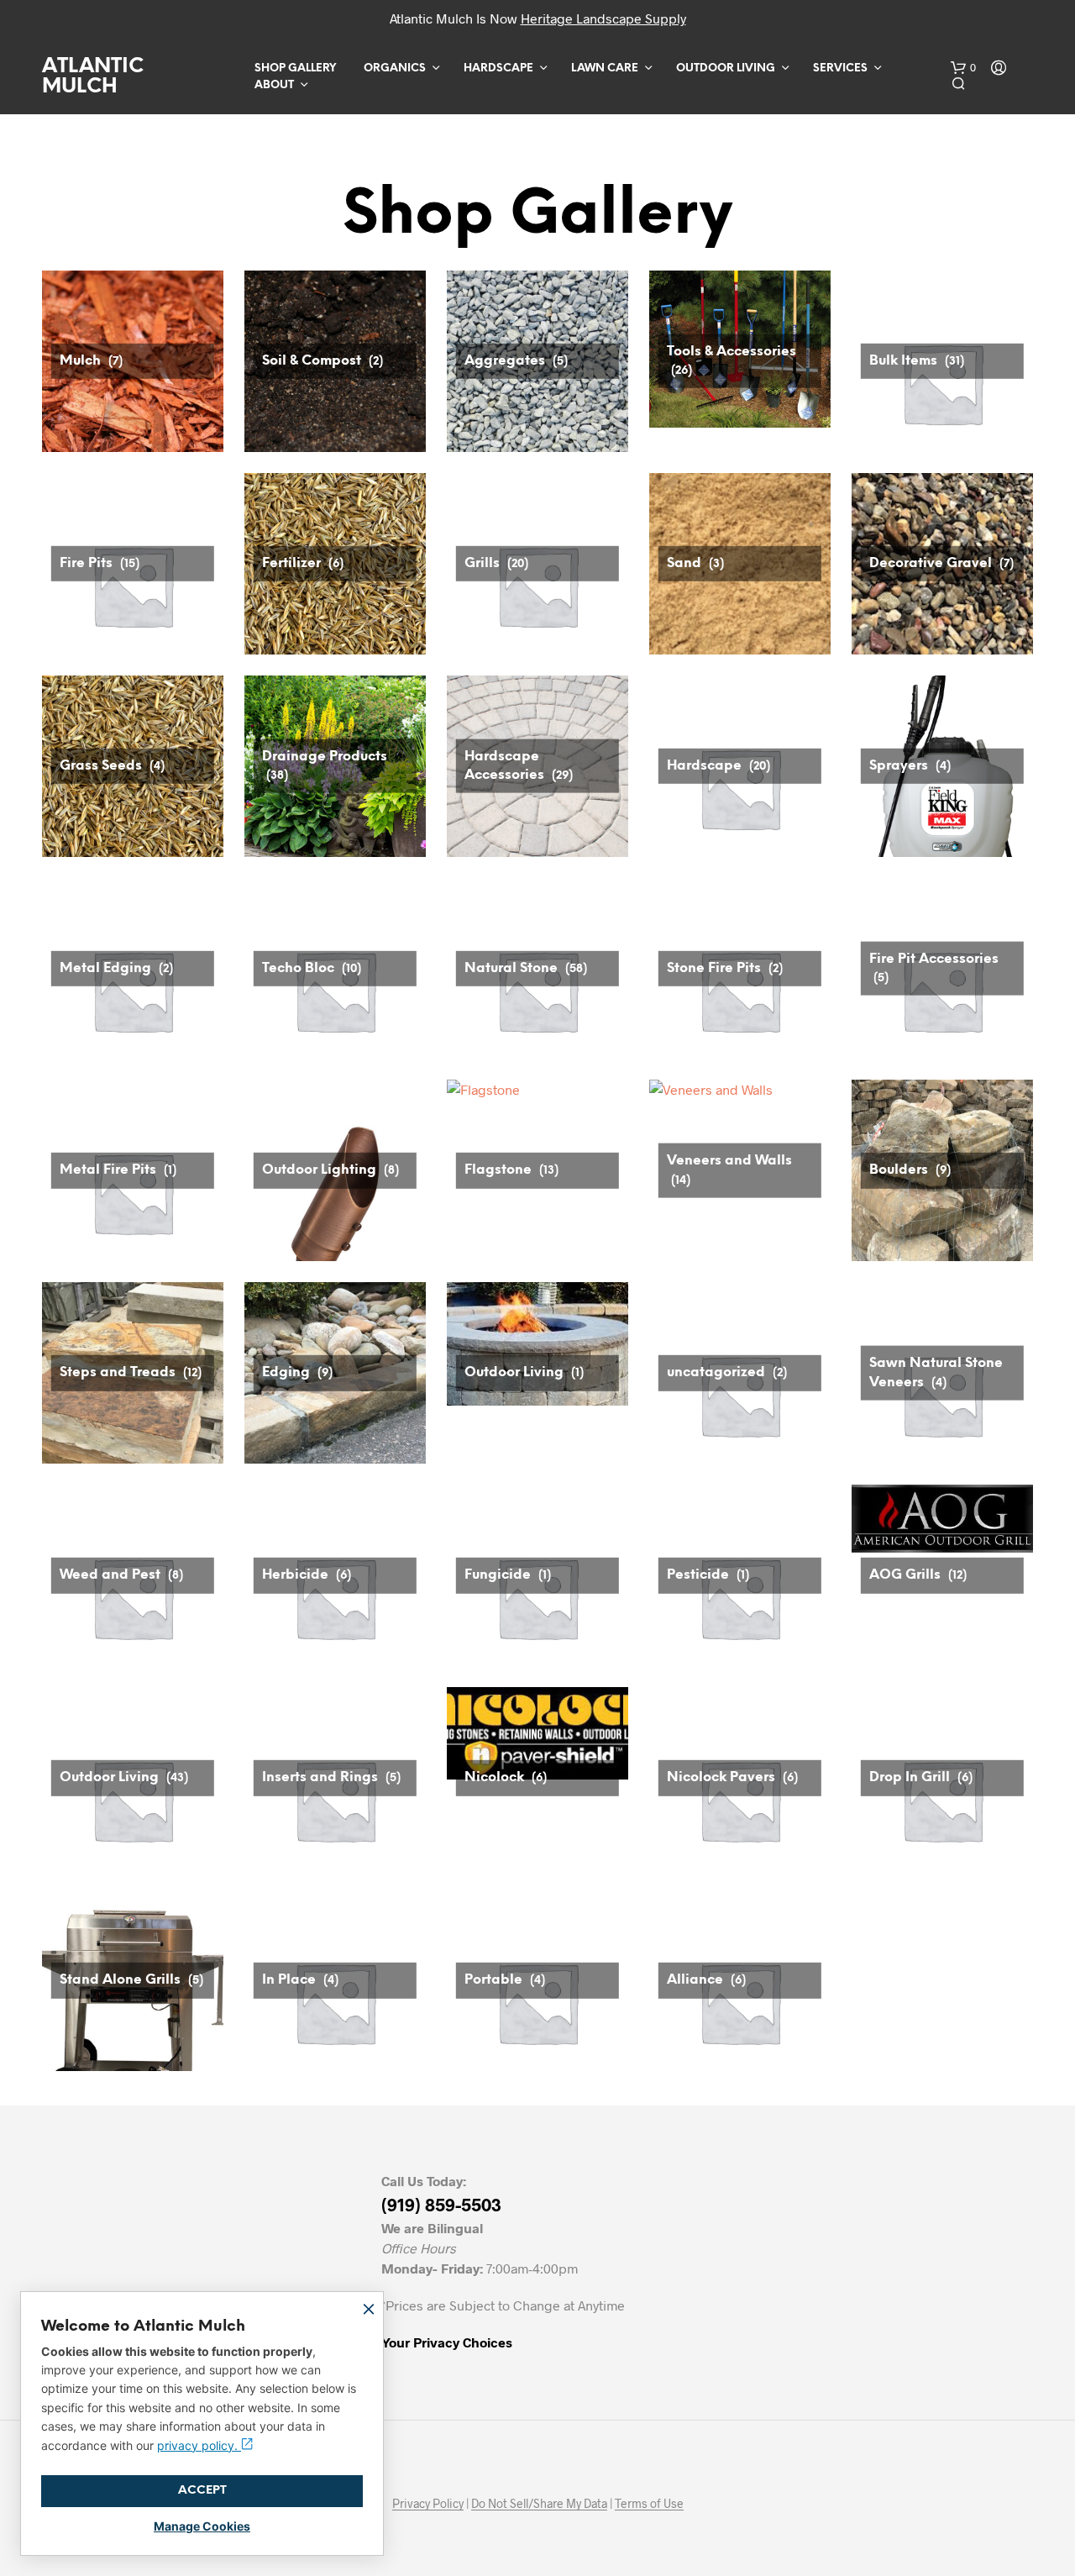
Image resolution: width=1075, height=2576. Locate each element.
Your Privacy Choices (447, 2342)
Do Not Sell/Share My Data (539, 2504)
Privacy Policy (428, 2504)
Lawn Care (605, 68)
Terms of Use (649, 2504)
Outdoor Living (726, 68)
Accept (202, 2491)
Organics (395, 68)
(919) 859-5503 (441, 2204)
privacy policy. (199, 2445)
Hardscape (498, 68)
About (274, 85)
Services (840, 68)
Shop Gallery (295, 68)
